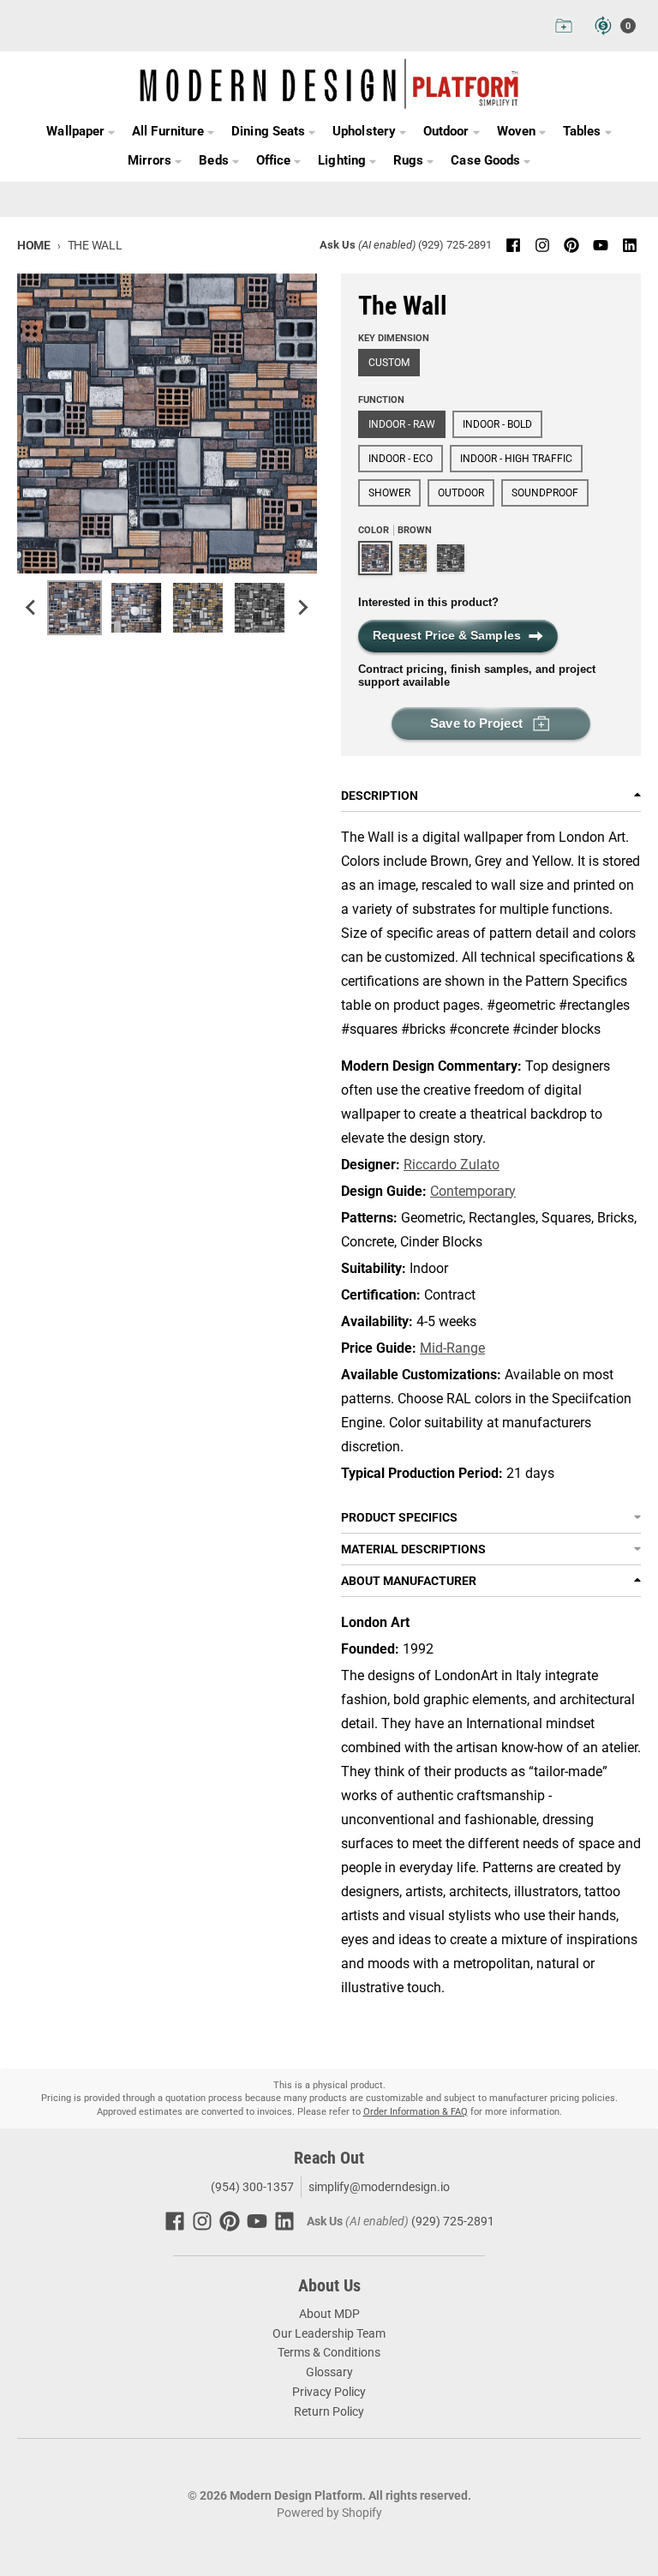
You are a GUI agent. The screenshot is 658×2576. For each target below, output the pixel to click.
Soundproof (545, 493)
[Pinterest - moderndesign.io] (571, 245)
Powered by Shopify (329, 2513)
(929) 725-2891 (455, 245)
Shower (389, 493)
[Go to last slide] (32, 608)
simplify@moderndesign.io (379, 2187)
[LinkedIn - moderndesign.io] (630, 245)
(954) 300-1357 (251, 2187)
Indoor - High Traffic (516, 459)
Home (34, 245)
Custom (389, 363)
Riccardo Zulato (452, 1165)
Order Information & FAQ (416, 2112)
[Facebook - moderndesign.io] (513, 245)
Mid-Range (452, 1348)
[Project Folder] (564, 26)
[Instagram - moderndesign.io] (542, 245)
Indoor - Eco (401, 459)
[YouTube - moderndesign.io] (601, 245)
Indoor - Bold (497, 424)
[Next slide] (302, 608)
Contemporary (473, 1191)
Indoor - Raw (402, 424)
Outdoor (461, 493)
